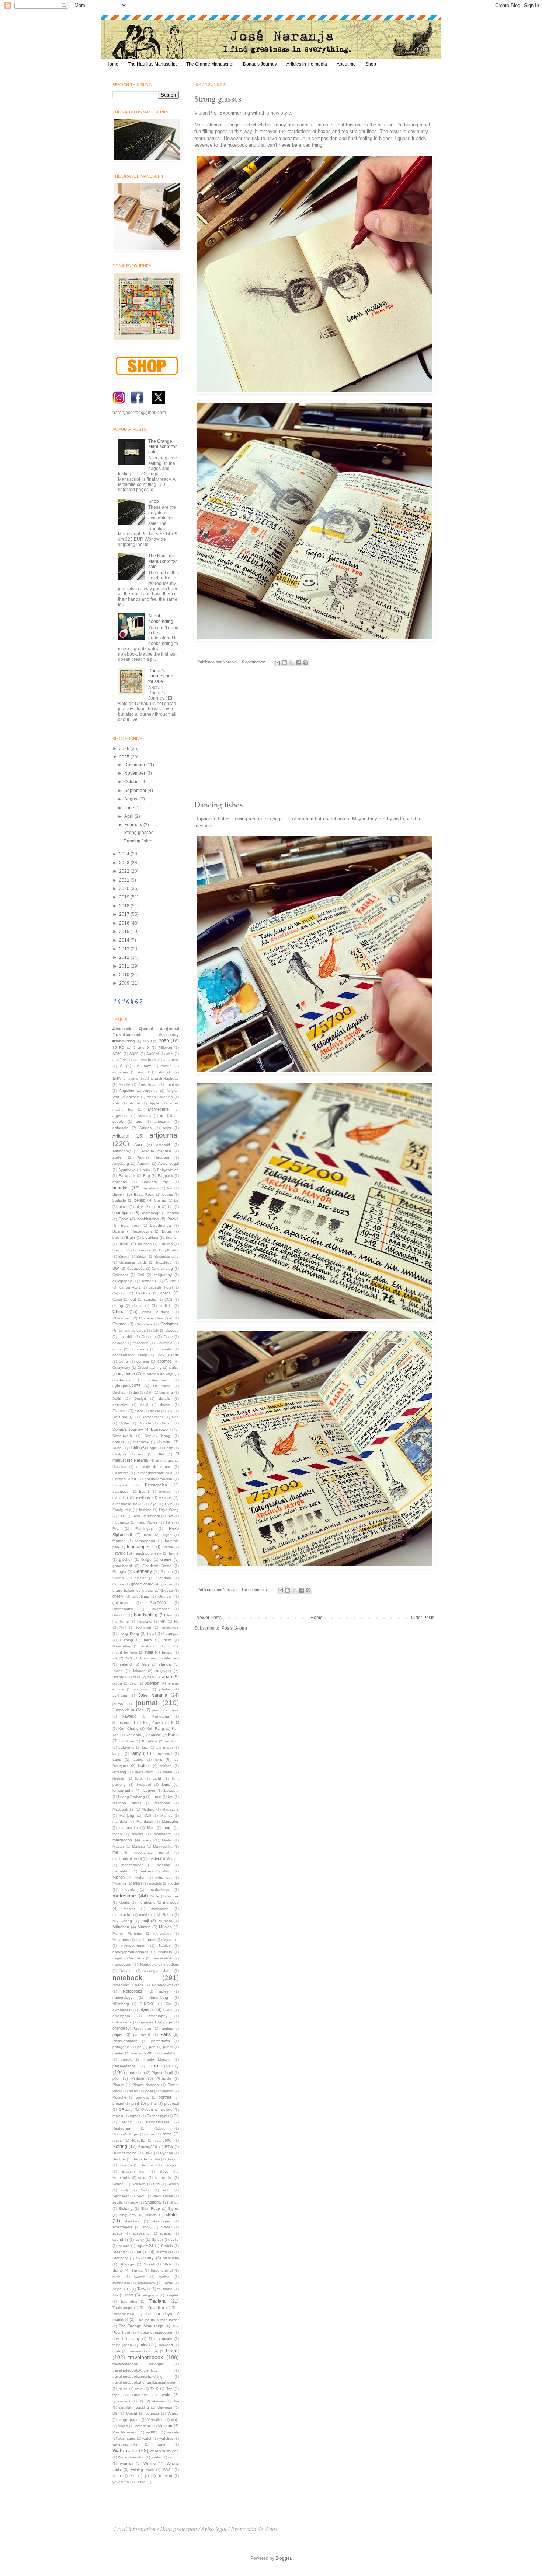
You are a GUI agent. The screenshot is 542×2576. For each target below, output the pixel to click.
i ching (126, 1640)
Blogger (283, 2558)
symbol (164, 2277)
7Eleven (165, 1047)
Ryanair (166, 2153)
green (118, 1596)
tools (117, 2351)
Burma (124, 1256)
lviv (171, 1797)
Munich (144, 1927)
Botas (167, 1231)
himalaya (145, 1621)
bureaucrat (142, 1250)
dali (136, 1392)
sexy (134, 2202)
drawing (164, 1442)
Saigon (173, 2159)
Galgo (146, 1559)
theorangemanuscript (155, 2332)
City (156, 1330)
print (135, 2103)
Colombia (165, 1343)
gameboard (122, 1566)
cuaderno (126, 1374)
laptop (138, 1760)
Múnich (165, 1927)
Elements (120, 1473)
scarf (142, 2178)
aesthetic (171, 1060)
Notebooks (133, 1991)
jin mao (141, 1689)
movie (144, 1915)
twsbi (165, 2395)
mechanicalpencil (127, 1859)
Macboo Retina (127, 1803)
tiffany (135, 2339)
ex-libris (143, 1497)
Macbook (162, 1803)
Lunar (157, 1797)
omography (158, 2016)
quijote (167, 2109)
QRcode (126, 2109)
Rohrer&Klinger (125, 2134)
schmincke (164, 2178)
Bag (147, 1176)
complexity (139, 1349)
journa (118, 1704)
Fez (170, 1516)
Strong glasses (218, 99)
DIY (170, 1411)
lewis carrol (145, 1772)
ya (147, 2476)
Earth (169, 1448)
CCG (168, 1299)
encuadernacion (158, 1479)
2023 (125, 863)
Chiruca (119, 1324)
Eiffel (160, 1454)
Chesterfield (162, 1306)
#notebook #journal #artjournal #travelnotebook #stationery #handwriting (146, 1035)
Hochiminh (143, 1627)
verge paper (129, 2420)
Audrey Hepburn (154, 1157)
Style (168, 2264)
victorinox (143, 2426)
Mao (151, 1828)
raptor (135, 2116)
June (130, 808)
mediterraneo (133, 1865)
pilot (116, 2078)
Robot (160, 2128)
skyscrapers (122, 2227)
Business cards (133, 1262)
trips (116, 2395)
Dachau (119, 1392)
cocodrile (126, 1337)
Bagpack (165, 1176)
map (168, 1827)
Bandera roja (156, 1182)
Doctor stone (153, 1417)
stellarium (171, 2258)
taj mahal (165, 2289)
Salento (125, 2165)
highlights (121, 1621)
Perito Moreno (157, 2059)
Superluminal (161, 2270)
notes (164, 1991)
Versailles (155, 2420)
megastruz (121, 1871)
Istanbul (119, 1677)
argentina (121, 1116)
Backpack (127, 1176)
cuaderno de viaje (158, 1374)
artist (167, 1128)
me (115, 1852)
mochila (155, 1883)
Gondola (164, 1578)
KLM (175, 1723)
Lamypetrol (163, 1754)
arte (139, 1121)
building (119, 1250)
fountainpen (139, 1547)
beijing (140, 1200)
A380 (134, 1054)
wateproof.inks (125, 2444)
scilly (125, 2190)
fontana (119, 1541)
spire (175, 2239)
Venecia (152, 2413)
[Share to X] (291, 663)
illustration (149, 1646)
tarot (129, 2295)
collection (141, 1343)
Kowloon (127, 1741)
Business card (167, 1256)
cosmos (165, 1361)
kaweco (129, 1716)
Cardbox (143, 1293)
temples (172, 2295)
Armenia (145, 1116)
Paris (166, 2034)
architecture (158, 1109)
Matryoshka (163, 1846)
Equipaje (120, 1485)
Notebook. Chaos (128, 1985)
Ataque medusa (156, 1151)
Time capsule (160, 2339)
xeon (117, 2476)
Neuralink (137, 1958)
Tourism (134, 2351)
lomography (123, 1790)
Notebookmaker (165, 1985)
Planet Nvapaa (146, 2085)
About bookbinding (161, 618)
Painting (166, 2028)
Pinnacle (164, 2079)
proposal (171, 2104)
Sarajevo (171, 2165)
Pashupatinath (125, 2041)
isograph (163, 1671)
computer (165, 1349)
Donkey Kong (158, 1436)
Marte (167, 1840)
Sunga (137, 2270)
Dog (175, 1417)
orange (119, 2028)
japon (117, 1683)
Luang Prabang (131, 1797)
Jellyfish (152, 1683)
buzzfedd (164, 1262)
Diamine (120, 1411)
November (135, 773)
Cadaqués (136, 1268)
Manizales (170, 1821)
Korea (173, 1735)
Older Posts (423, 1618)
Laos (117, 1760)
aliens (133, 1078)
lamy (136, 1753)
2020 (125, 889)
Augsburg (121, 1163)
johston (165, 1689)
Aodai (135, 1103)
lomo (166, 1784)
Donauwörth (162, 1429)
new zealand (162, 1958)
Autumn (144, 1163)
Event (144, 1491)
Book (123, 1219)
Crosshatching (150, 1368)
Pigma (157, 2073)
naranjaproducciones (130, 1952)
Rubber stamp (125, 2153)
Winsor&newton (131, 2457)
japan (166, 1677)
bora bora (130, 1225)
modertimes (159, 1890)
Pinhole (138, 2078)
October (133, 782)
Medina (173, 1859)
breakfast (150, 1238)
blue (139, 1207)
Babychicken (168, 1170)
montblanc (146, 1902)
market (138, 1834)
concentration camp (130, 1355)
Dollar (124, 1423)
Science (138, 2184)
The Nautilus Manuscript (152, 64)
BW (116, 1268)
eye (154, 1504)
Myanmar (171, 1940)
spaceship (141, 2233)
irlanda (165, 1664)
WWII (167, 2470)
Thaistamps (122, 2308)
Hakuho (119, 1615)
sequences (164, 2196)
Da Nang (162, 1386)
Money (173, 1896)
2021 (125, 880)
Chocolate (144, 1324)
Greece (167, 1590)
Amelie (124, 1085)
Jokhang (120, 1695)
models (128, 1890)
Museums (121, 1940)
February (134, 825)
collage (119, 1343)
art (162, 1115)
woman (126, 2463)
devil (144, 1405)
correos (143, 1361)
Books (173, 1219)
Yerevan (165, 2476)
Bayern (119, 1194)
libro (138, 1778)
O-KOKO (147, 2004)
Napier (164, 1946)
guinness (120, 1603)
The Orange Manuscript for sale (162, 447)
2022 (125, 871)
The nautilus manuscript (158, 2320)
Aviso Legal (168, 1163)
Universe (165, 2407)
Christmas (170, 1324)
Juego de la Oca (128, 1710)
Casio (117, 1299)
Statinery (120, 2258)
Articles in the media (307, 64)
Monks (124, 1902)
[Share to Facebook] (298, 663)
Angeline (127, 1091)
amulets (172, 1085)
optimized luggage (156, 2022)
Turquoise (140, 2395)
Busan (142, 1256)
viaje (175, 2420)
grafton (167, 1584)
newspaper (122, 1964)
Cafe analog (162, 1268)
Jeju (133, 1683)
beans (168, 1194)
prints (152, 2104)
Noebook (148, 1964)
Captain (119, 1293)
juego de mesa (166, 1710)
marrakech (163, 1834)
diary (139, 1411)
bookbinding (148, 1219)
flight (167, 1535)
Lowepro (171, 1790)
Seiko (146, 2190)
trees (123, 2389)
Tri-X (154, 2389)
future (174, 1553)
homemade (169, 1627)
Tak (115, 2295)
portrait (165, 2097)
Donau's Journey (260, 64)
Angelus (150, 1091)
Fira (116, 1529)
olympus (147, 2010)
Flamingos (144, 1529)
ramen (118, 2116)
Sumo (118, 2270)
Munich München (128, 1933)
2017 (125, 914)
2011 (125, 966)
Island (118, 1671)
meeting (164, 1865)
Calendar (120, 1275)
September (136, 791)
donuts (118, 1442)
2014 (125, 940)
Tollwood (166, 2345)
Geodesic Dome (157, 1566)
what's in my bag (164, 2451)
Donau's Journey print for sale (161, 676)
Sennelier (121, 2196)
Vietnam (165, 2426)
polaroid (166, 2091)
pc (139, 2047)
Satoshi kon (134, 2171)
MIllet (138, 1883)
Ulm (176, 2401)
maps (117, 1834)
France (119, 1553)
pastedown (161, 2041)
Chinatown (121, 1318)
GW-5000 (158, 1603)
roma (151, 2134)
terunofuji (129, 2301)
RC (176, 2116)
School (118, 2184)
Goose (118, 1584)
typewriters (121, 2401)
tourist (153, 2351)
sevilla (118, 2202)
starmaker (165, 2252)
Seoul (141, 2196)
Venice (173, 2413)
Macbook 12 (123, 1809)
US (115, 2413)
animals (133, 1097)
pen (152, 2047)
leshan (166, 1766)
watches (166, 2438)
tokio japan (122, 2345)
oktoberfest (122, 2010)
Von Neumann (125, 2432)
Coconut (149, 1337)
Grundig (165, 1596)
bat (170, 1188)
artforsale (120, 1128)
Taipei (168, 2283)
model (174, 1883)
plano (133, 2091)
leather (144, 1766)
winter (157, 2457)
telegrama (150, 2295)
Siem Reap (151, 2209)
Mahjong (127, 1816)
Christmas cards (132, 1330)
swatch (140, 2277)
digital (155, 1411)
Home (112, 64)
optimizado (122, 2022)
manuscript (129, 1828)
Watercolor (125, 2450)
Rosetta (139, 2140)
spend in (120, 2239)
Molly (155, 1896)
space (118, 2233)
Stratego (127, 2264)
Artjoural (121, 1136)
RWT (149, 2153)
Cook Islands (167, 1355)
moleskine (124, 1896)
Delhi (117, 1399)
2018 (125, 906)
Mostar (129, 1909)
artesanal (162, 1121)
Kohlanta (133, 1735)
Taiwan (143, 2289)
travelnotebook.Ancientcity (135, 2370)
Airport (143, 1072)
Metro (167, 1871)
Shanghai (153, 2202)
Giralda (167, 1572)
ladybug (172, 1741)
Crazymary (121, 1368)
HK (163, 1621)
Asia (138, 1145)
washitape (127, 2438)
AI (122, 1066)
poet (149, 2091)
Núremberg (159, 1997)
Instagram (149, 1658)
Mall (147, 1816)
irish (146, 1664)
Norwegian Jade (157, 1971)
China (119, 1312)
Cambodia (148, 1281)
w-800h (152, 2432)
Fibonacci (121, 1522)
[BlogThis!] (284, 663)
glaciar (140, 1578)
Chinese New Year (156, 1318)
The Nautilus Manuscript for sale (162, 561)
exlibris (166, 1497)
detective (120, 1405)
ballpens (120, 1182)
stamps (141, 2252)
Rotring (120, 2146)
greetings (141, 1596)
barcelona (150, 1188)
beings (160, 1200)
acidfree (119, 1060)
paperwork (142, 2035)
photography (164, 2065)
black (123, 1207)
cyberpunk (158, 1380)
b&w (146, 1170)
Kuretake (150, 1741)
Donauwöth (122, 1436)
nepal (117, 1958)
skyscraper (161, 2221)
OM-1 (168, 2010)
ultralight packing (134, 2407)
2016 (125, 923)
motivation (160, 1909)
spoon (124, 2246)
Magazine (171, 1809)
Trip (169, 2389)
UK (141, 2401)
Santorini (148, 2165)
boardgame (123, 1213)
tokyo (145, 2345)
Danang (166, 1392)
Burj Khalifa (169, 1250)
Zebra (141, 2482)
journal (147, 1703)
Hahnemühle (123, 1609)
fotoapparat (145, 1541)
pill (171, 2073)
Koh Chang (128, 1729)
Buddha (166, 1244)
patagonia (121, 2047)
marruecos (122, 1840)
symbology (146, 2283)
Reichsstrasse (158, 2122)
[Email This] (277, 663)
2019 (125, 897)
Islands (139, 1671)
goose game (142, 1584)
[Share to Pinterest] (305, 663)
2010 (125, 975)
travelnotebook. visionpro (138, 2364)
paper (118, 2034)
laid (145, 1747)
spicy (140, 2239)
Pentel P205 (142, 2053)
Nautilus (165, 1952)
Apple (154, 1103)
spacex (166, 2233)
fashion (145, 1510)
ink (115, 1658)
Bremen (172, 1238)
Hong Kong (128, 1633)
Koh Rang (155, 1729)
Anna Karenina (160, 1097)
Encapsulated (124, 1479)
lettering (119, 1772)
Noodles (126, 1971)
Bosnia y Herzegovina (133, 1231)
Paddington (142, 2028)
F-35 (169, 1504)
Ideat (167, 1640)
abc (169, 1054)
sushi (117, 2277)
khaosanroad (124, 1723)
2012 (125, 957)
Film (169, 1522)
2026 (125, 749)
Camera (172, 1281)
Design (140, 1399)
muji (145, 1921)
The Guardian (152, 2308)
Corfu (123, 1361)
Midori (140, 1877)
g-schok (126, 1559)
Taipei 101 (121, 2289)
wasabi (173, 2432)
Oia (168, 2004)
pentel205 (170, 2053)
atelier (118, 1157)
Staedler (120, 2252)
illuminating (122, 1646)
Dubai (117, 1448)
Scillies (173, 2184)
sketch (172, 2215)
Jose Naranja (153, 1695)
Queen (147, 2109)
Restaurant (122, 2128)
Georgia (119, 1572)
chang (118, 1306)
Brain (131, 1238)
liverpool (144, 1785)
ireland (126, 1664)
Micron (119, 1877)
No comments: (256, 1590)
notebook (127, 1978)
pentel (118, 2053)
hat (170, 1615)
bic (176, 1200)
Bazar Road (144, 1194)
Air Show (143, 1066)
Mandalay (145, 1821)
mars (147, 1840)
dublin (135, 1448)
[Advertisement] (315, 739)
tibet (116, 2338)
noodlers (171, 1964)
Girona (118, 1578)
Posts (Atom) (234, 1628)
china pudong (156, 1312)
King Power (153, 1723)
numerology (122, 1997)
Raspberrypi (157, 2116)
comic (117, 1349)
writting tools (143, 2470)
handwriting (146, 1615)
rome (167, 2134)
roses (117, 2140)
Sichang (126, 2209)
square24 (145, 2246)
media (154, 1858)
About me (346, 64)
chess (137, 1306)
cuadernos (121, 1380)
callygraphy (122, 1281)
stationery (145, 2258)
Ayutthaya (127, 1170)
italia (137, 1677)
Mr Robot (165, 1915)
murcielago (163, 1933)
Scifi (157, 2184)
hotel (151, 1634)
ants (116, 1103)
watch (147, 2438)
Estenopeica (156, 1485)
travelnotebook (146, 2357)
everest (165, 1491)
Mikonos (119, 1883)
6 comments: (254, 662)
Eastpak (119, 1454)
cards (166, 1293)
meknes (146, 1871)
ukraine (158, 2401)
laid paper (164, 1747)
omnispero (121, 2016)
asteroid (163, 1145)
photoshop (136, 2073)
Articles (145, 1128)
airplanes (120, 1072)
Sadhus (119, 2159)
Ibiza (148, 1640)
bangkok (121, 1188)
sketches (132, 2221)
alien (117, 1078)
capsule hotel (160, 1287)
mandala (120, 1821)
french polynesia (148, 1553)
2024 (125, 854)
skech (151, 2215)
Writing (150, 2463)
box (116, 1238)
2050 (164, 1041)
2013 (125, 949)
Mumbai (165, 1921)
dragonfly (141, 1442)
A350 (117, 1054)
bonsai (173, 1213)
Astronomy (121, 1151)
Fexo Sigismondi (146, 1516)
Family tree (122, 1510)
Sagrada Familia (146, 2159)
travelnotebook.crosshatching (138, 2377)
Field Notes (147, 1522)
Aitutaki (165, 1072)
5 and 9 (141, 1047)
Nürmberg (121, 2004)
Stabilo (167, 2246)
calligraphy (163, 1275)
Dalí (149, 1392)
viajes (123, 2426)
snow (147, 2227)
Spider (157, 2239)
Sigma (173, 2209)
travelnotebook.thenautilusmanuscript (144, 2382)
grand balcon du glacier (133, 1590)
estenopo (121, 1491)
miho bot (164, 1877)
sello (166, 2190)
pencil (168, 2047)
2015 (125, 932)
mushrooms (146, 1940)
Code (168, 1337)
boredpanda (161, 1225)
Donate (145, 1423)
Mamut (166, 1816)
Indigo (167, 1652)
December (135, 765)
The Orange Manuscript (210, 64)
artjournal (164, 1135)
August (132, 799)
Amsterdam (148, 1085)
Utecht (132, 2413)
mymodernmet (133, 1946)
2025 (125, 757)
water (162, 2444)
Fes (121, 1516)
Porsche (119, 2097)
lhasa (168, 1772)
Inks (128, 1658)
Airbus (166, 1066)
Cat (133, 1299)
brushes (145, 1244)
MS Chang (122, 1921)
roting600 (163, 2140)
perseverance (124, 2066)
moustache (122, 1915)
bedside (119, 1200)
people (126, 2059)
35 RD (118, 1047)
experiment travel (127, 1504)
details (164, 1399)
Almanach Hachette (162, 1078)
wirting (173, 2457)
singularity (128, 2215)
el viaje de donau (154, 1467)
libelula (118, 1778)
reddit (127, 2122)
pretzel (118, 2104)
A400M (152, 1054)
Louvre (149, 1790)
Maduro (148, 1809)
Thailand (158, 2301)
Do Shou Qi (123, 1417)
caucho (150, 1299)
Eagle (152, 1448)
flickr (147, 1535)
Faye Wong (169, 1510)
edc (141, 1454)
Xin (133, 2476)
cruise (174, 1368)
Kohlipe (155, 1735)
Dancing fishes (219, 804)
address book (145, 1060)
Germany (143, 1571)
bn (170, 1207)
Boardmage (150, 1213)
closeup (172, 1330)
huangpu (171, 1634)
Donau (166, 1423)
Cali (141, 1275)
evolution (120, 1498)
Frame (168, 1547)
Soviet (166, 2227)
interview (171, 1658)
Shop (371, 64)
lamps (117, 1754)
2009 (125, 983)
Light (157, 1778)
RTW (169, 2147)
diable (165, 1405)
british (124, 1244)
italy (151, 1677)
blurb (156, 1207)
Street (149, 2264)
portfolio (143, 2097)
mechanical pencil (152, 1852)
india (149, 1652)
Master (118, 1846)
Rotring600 (148, 2147)
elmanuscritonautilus (155, 1473)
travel (172, 2351)
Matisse (138, 1846)
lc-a (159, 1759)
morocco (171, 1902)
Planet (118, 2085)
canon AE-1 (130, 1287)
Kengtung (161, 1716)
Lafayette (126, 1747)
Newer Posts (209, 1618)
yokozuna (121, 2482)
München (121, 1927)
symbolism (121, 2283)
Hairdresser (159, 1609)
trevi (139, 2389)
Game (166, 1559)
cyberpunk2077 (126, 1386)
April (129, 816)
